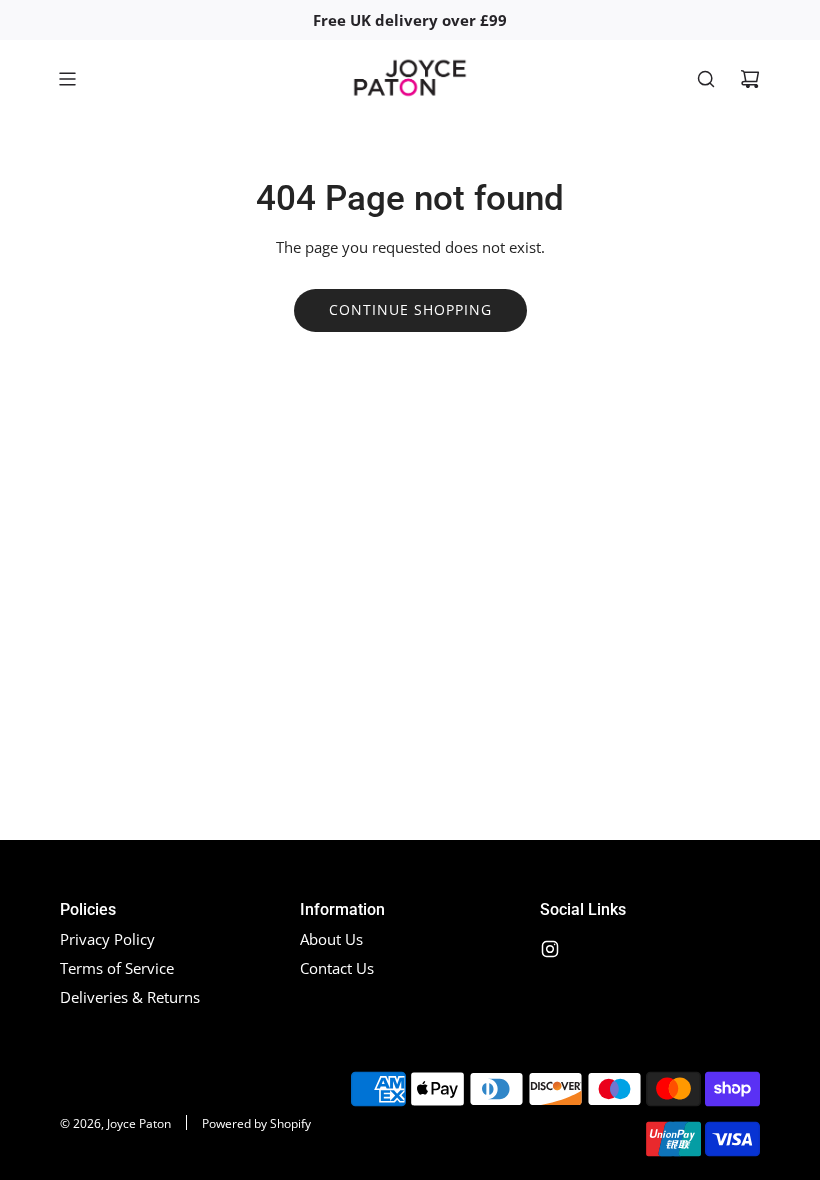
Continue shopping (410, 309)
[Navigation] (67, 79)
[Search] (706, 79)
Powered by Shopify (256, 1123)
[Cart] (750, 79)
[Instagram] (550, 949)
